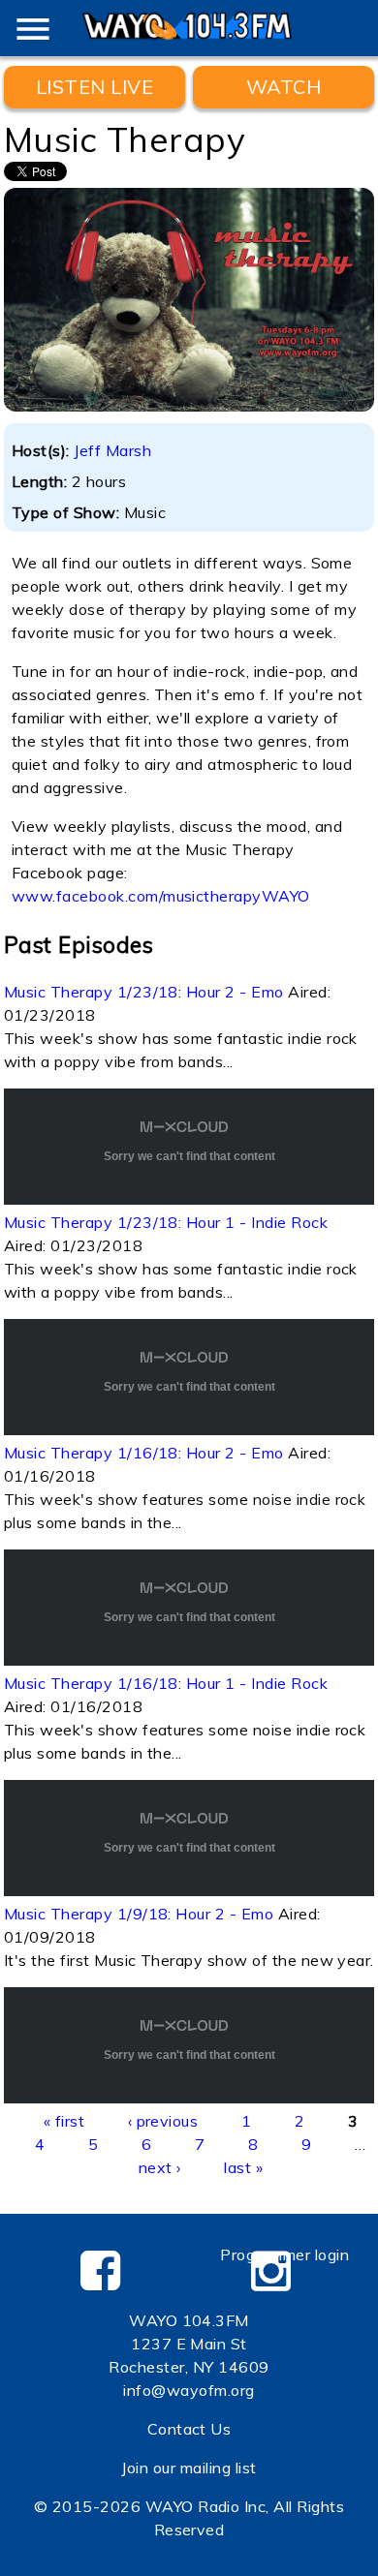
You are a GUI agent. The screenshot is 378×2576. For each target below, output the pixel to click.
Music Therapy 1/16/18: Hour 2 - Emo (144, 1453)
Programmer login (284, 2254)
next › (160, 2167)
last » (243, 2167)
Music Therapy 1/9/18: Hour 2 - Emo (139, 1914)
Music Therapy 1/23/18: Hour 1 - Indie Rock (166, 1222)
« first (64, 2121)
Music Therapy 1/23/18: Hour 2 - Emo (144, 992)
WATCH (283, 87)
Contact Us (189, 2429)
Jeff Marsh (112, 450)
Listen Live (94, 87)
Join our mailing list (189, 2468)
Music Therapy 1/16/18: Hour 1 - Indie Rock (166, 1683)
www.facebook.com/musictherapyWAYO (161, 896)
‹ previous (163, 2121)
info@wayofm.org (189, 2390)
